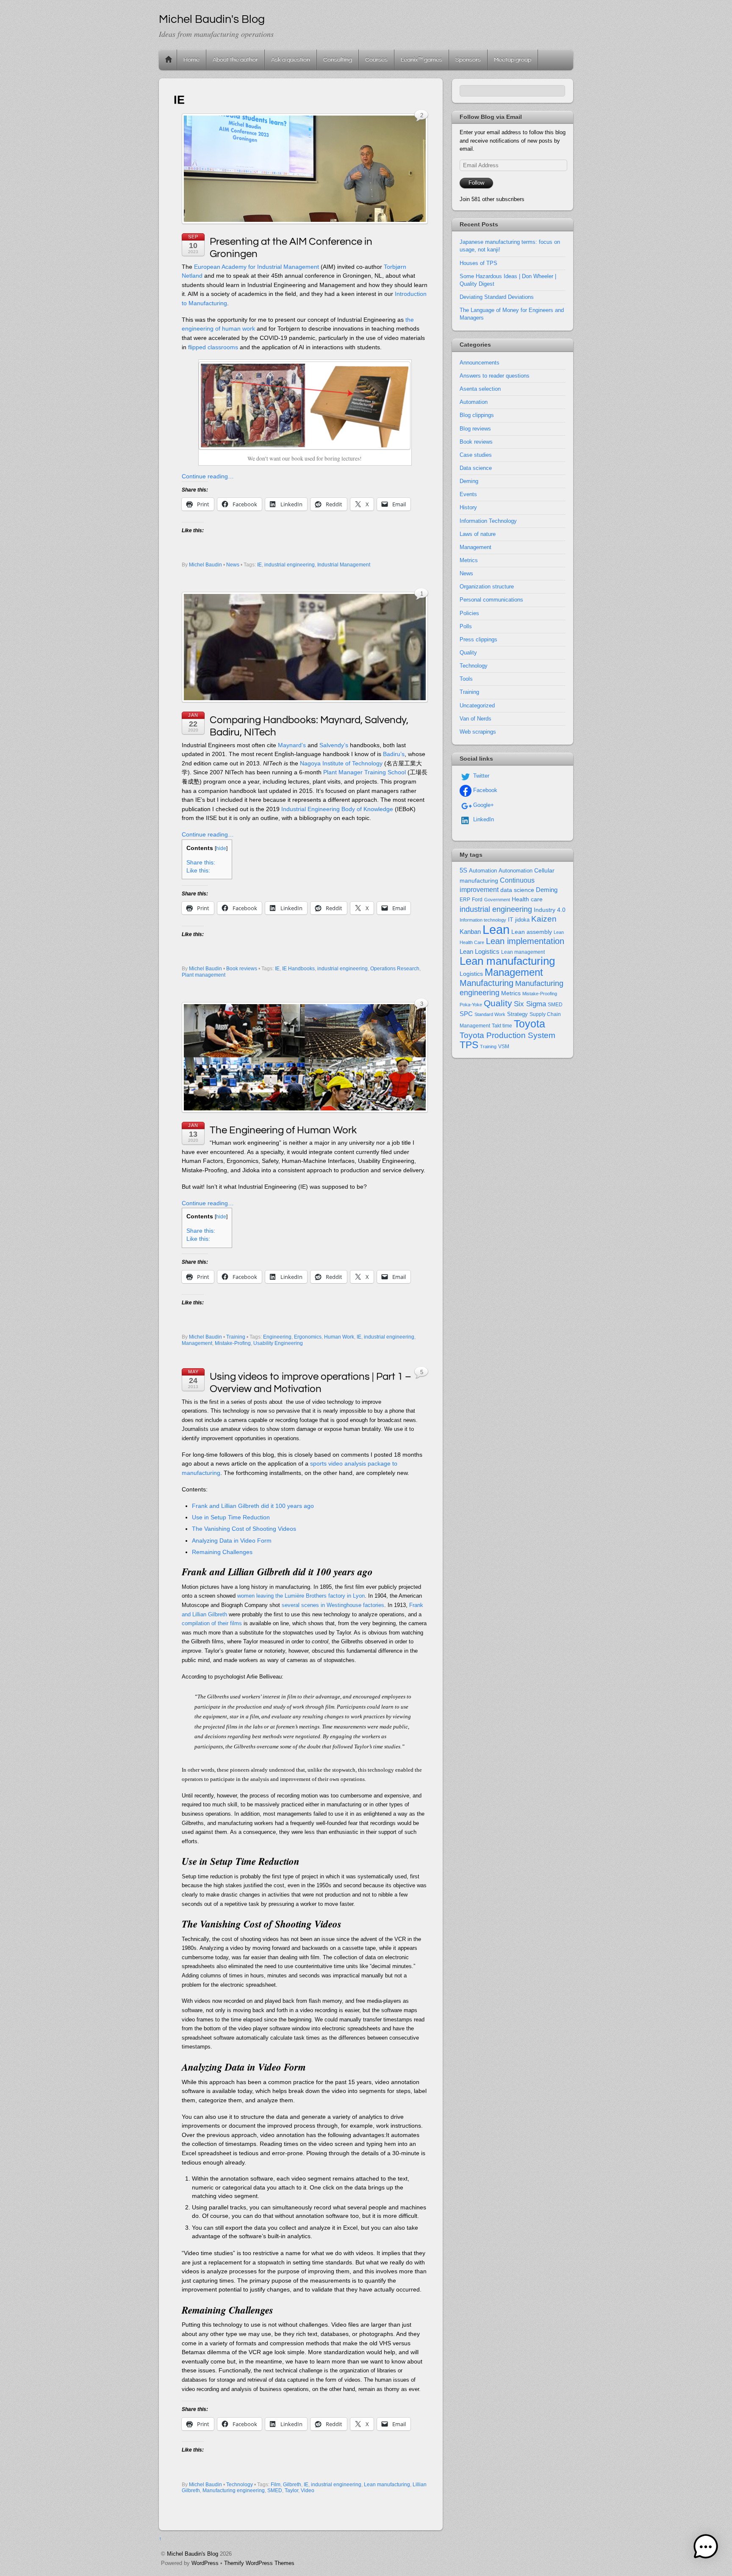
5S (463, 870)
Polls (466, 626)
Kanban (470, 932)
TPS (469, 1045)
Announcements (480, 363)
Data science (476, 468)
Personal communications (491, 600)
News (233, 565)
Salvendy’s (334, 745)
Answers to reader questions (495, 376)
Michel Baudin (205, 565)
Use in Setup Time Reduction (231, 1517)
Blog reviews (475, 429)
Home (169, 60)
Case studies (476, 455)
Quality (468, 653)
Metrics (469, 560)
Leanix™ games (421, 59)
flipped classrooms (213, 347)
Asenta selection (480, 389)
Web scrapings (478, 732)
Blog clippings (477, 415)
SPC (466, 1014)
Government (497, 900)
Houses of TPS (478, 263)
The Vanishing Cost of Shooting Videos (244, 1529)
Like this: (198, 871)
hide (221, 848)
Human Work (339, 1337)
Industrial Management (344, 565)
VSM (504, 1046)
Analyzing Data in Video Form (232, 1541)
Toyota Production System (507, 1035)
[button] (706, 2548)
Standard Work (490, 1014)
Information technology (483, 920)
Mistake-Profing (233, 1343)
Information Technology (488, 521)
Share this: (201, 863)
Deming (469, 481)
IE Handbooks (298, 969)
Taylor (291, 2490)
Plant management (204, 975)
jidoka (522, 920)
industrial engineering (290, 565)
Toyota (530, 1024)
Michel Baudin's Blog (193, 2554)
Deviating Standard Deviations (497, 297)
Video (308, 2490)
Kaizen (544, 919)
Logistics (471, 974)
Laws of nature (478, 534)
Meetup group (513, 59)
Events (468, 494)
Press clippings (478, 639)
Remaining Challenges (222, 1552)
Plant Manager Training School (365, 772)
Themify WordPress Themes (259, 2563)
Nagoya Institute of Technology (341, 763)
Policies (469, 613)
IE (259, 565)
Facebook (484, 790)
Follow (476, 183)
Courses (376, 59)
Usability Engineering (278, 1343)
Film (276, 2485)
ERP (465, 900)
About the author (235, 59)
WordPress (205, 2563)
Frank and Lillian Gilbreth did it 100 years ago (253, 1506)
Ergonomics (308, 1337)
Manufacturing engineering (234, 2490)
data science (517, 890)
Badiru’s (394, 754)
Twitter (480, 776)
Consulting (338, 59)
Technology (240, 2485)
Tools (466, 679)
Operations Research (395, 969)
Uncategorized (477, 705)
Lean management (523, 952)
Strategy (517, 1014)
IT (511, 920)
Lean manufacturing (387, 2485)
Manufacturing (487, 983)
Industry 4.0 (550, 910)
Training (236, 1337)
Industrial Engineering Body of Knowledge (337, 809)
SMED (275, 2490)
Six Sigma (530, 1004)
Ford (477, 900)
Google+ (483, 805)
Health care (527, 899)
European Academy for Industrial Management (256, 267)
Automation (474, 402)
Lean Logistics (480, 952)
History (468, 507)
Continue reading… (208, 476)
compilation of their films (212, 1623)
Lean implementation (525, 941)
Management (197, 1343)
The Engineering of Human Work (283, 1130)
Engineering (277, 1337)
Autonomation (516, 871)
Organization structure (487, 587)
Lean (496, 929)
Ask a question (291, 59)
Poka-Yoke (471, 1005)
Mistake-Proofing (540, 994)
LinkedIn (483, 819)
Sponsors (468, 59)
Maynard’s (292, 745)
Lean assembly (532, 932)
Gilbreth (292, 2485)
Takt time (502, 1026)
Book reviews (242, 969)
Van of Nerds (476, 719)
